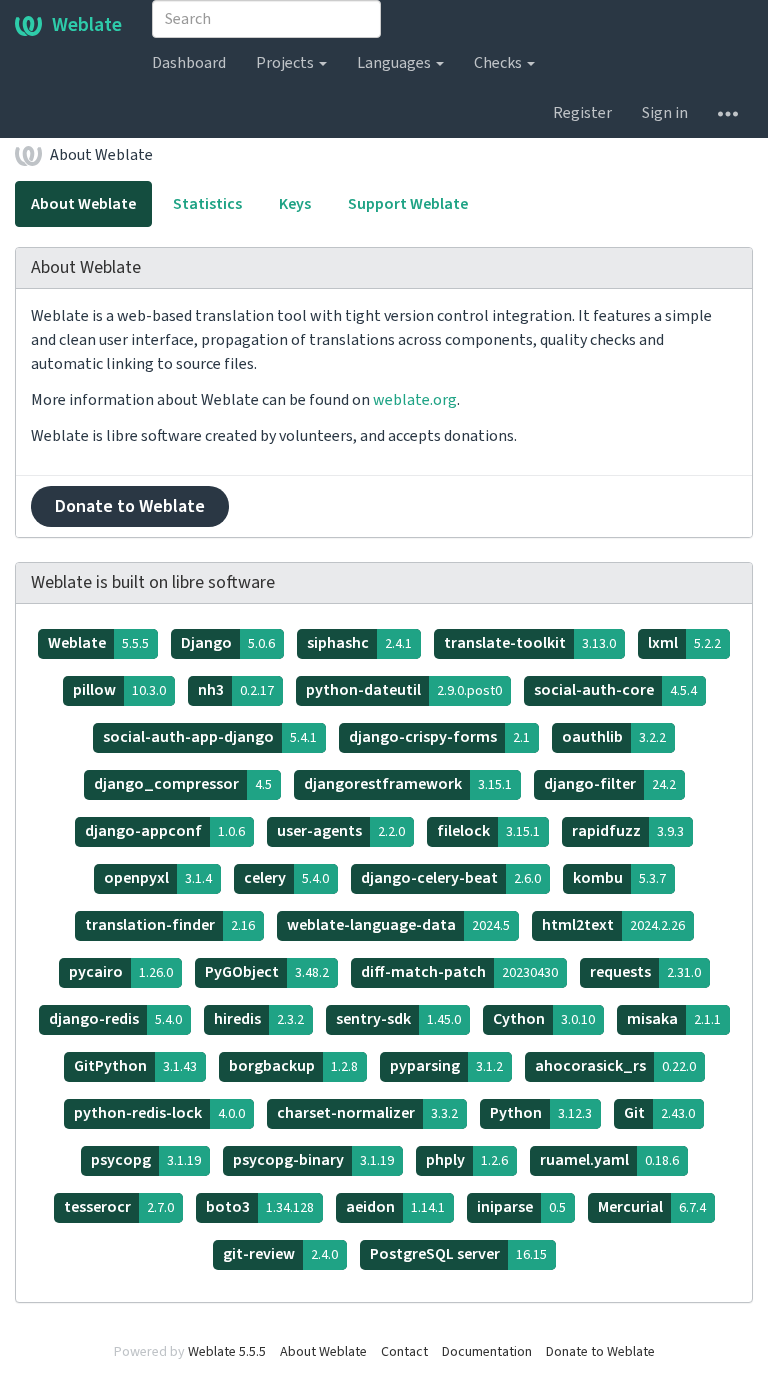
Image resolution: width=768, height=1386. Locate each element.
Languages (395, 63)
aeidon (395, 1207)
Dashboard (189, 63)
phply (467, 1160)
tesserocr (119, 1207)
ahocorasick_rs (615, 1066)
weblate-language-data (398, 925)
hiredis (259, 1019)
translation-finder (170, 925)
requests (645, 972)
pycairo (121, 972)
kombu (619, 878)
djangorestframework (408, 784)
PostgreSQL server (458, 1254)
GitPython (135, 1066)
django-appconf (165, 831)
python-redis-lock (159, 1113)
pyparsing (446, 1066)
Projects (286, 63)
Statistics (207, 204)
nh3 (236, 690)
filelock (488, 831)
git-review (280, 1254)
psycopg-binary (313, 1160)
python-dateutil (404, 690)
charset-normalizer (367, 1113)
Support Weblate (408, 204)
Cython (544, 1019)
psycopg (146, 1160)
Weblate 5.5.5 (227, 1352)
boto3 (260, 1207)
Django (228, 643)
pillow (119, 690)
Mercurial (652, 1207)
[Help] (728, 113)
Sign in (665, 113)
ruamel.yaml (609, 1160)
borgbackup (293, 1066)
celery (286, 878)
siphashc (359, 643)
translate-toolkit (530, 643)
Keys (295, 204)
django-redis (115, 1019)
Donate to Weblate (130, 506)
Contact (404, 1352)
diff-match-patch (459, 972)
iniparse (521, 1207)
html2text (613, 925)
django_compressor (183, 784)
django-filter (610, 784)
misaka (674, 1019)
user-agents (341, 831)
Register (582, 113)
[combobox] (266, 19)
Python (541, 1113)
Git (659, 1113)
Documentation (487, 1352)
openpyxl (158, 878)
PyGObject (267, 972)
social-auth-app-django (210, 737)
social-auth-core (615, 690)
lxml (684, 643)
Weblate (87, 25)
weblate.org (415, 400)
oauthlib (614, 737)
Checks (499, 63)
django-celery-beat (451, 878)
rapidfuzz (628, 831)
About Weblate (101, 155)
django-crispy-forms (439, 737)
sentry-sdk (398, 1019)
